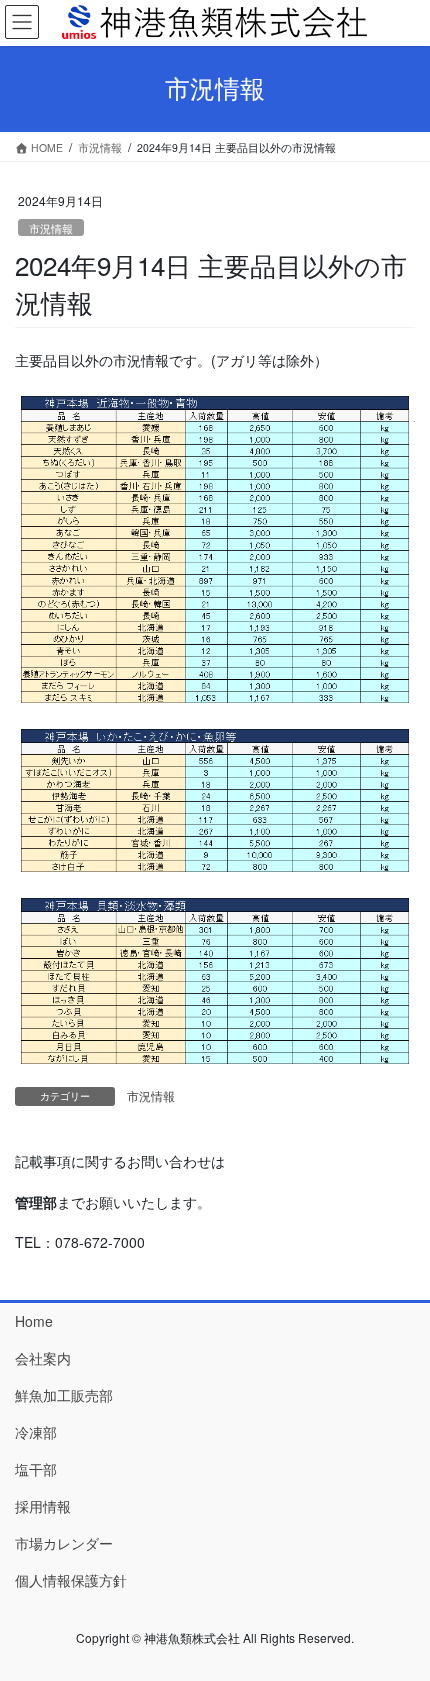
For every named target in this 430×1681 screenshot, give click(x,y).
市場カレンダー (64, 1543)
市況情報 (51, 228)
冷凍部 (36, 1432)
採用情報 (43, 1506)
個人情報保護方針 (71, 1580)
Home (34, 1321)
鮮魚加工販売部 (64, 1395)
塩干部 (36, 1469)
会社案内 (43, 1358)
